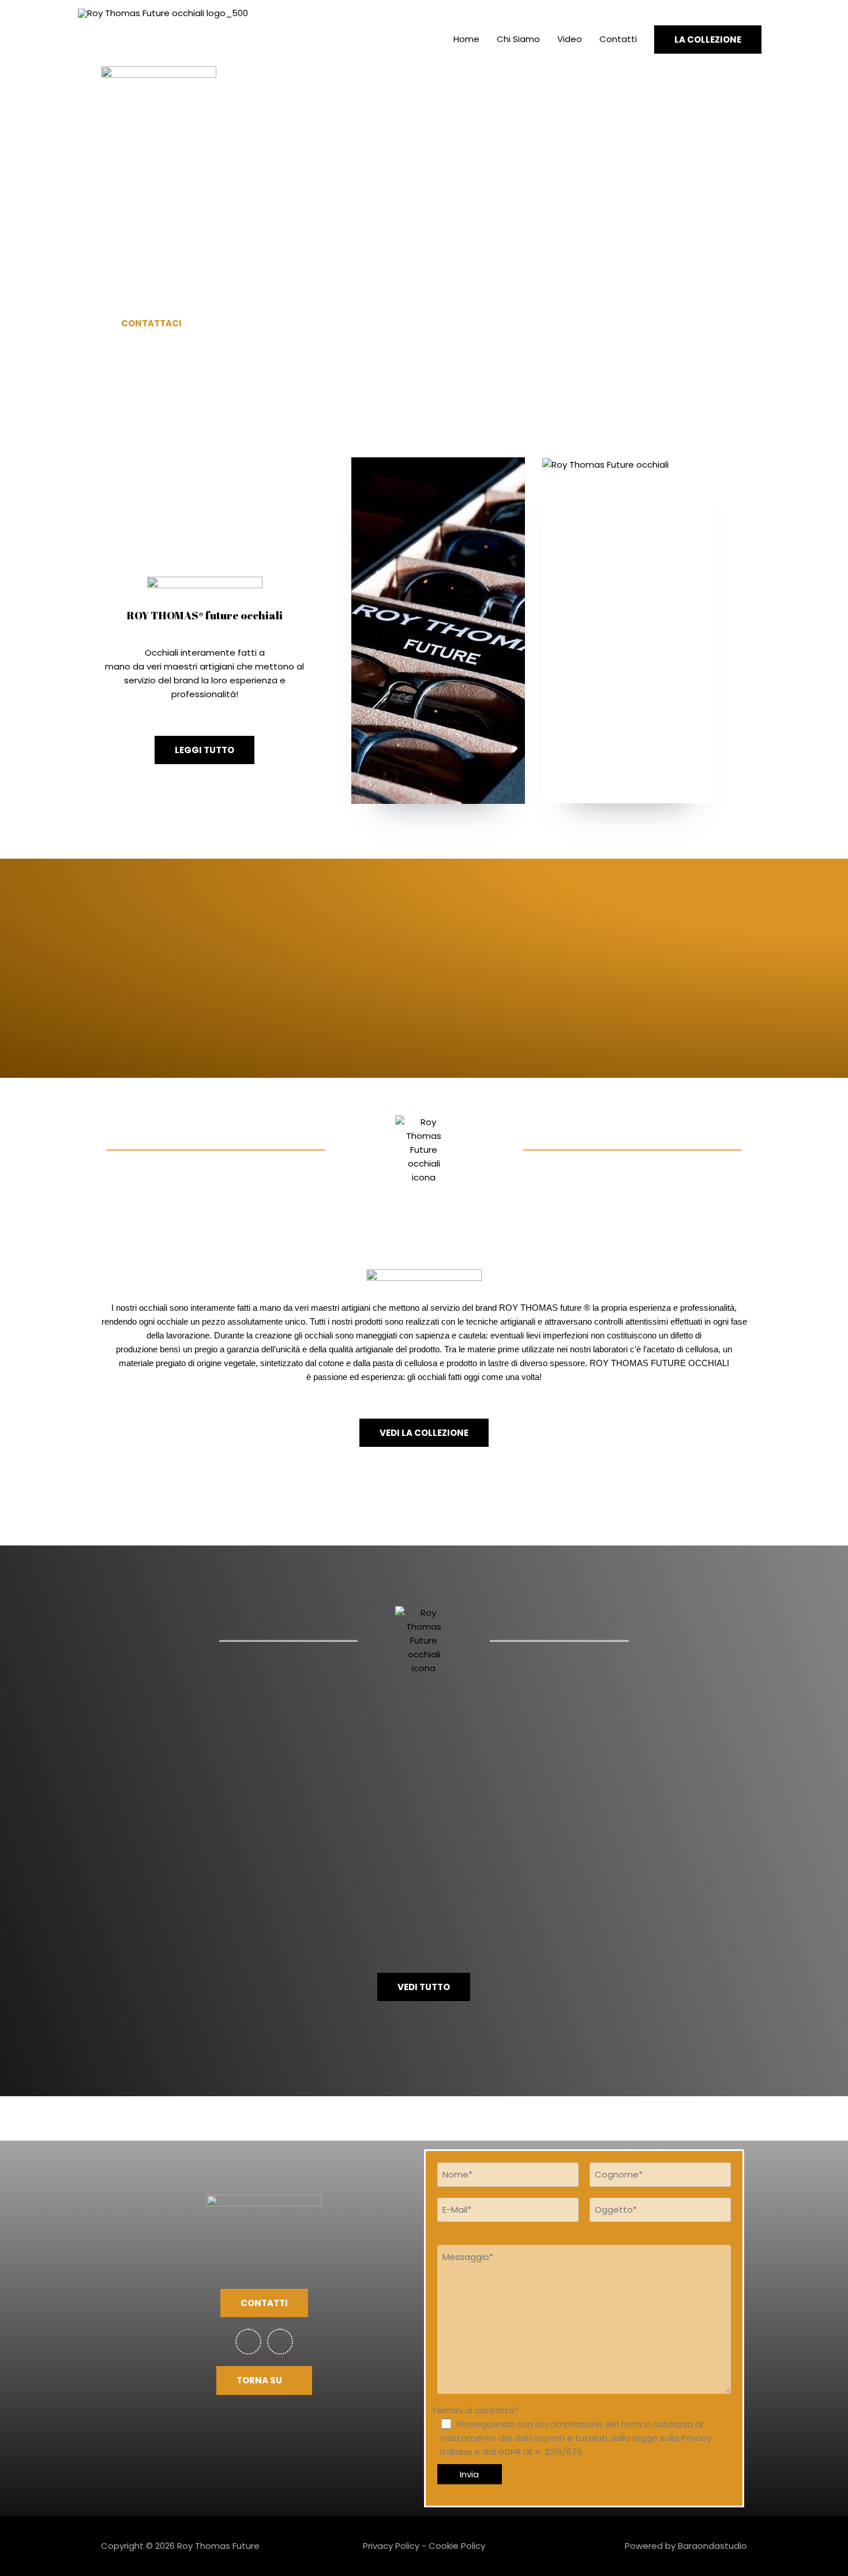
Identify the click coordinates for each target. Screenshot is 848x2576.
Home (466, 39)
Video (570, 39)
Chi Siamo (518, 39)
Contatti (618, 39)
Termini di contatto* (571, 2431)
